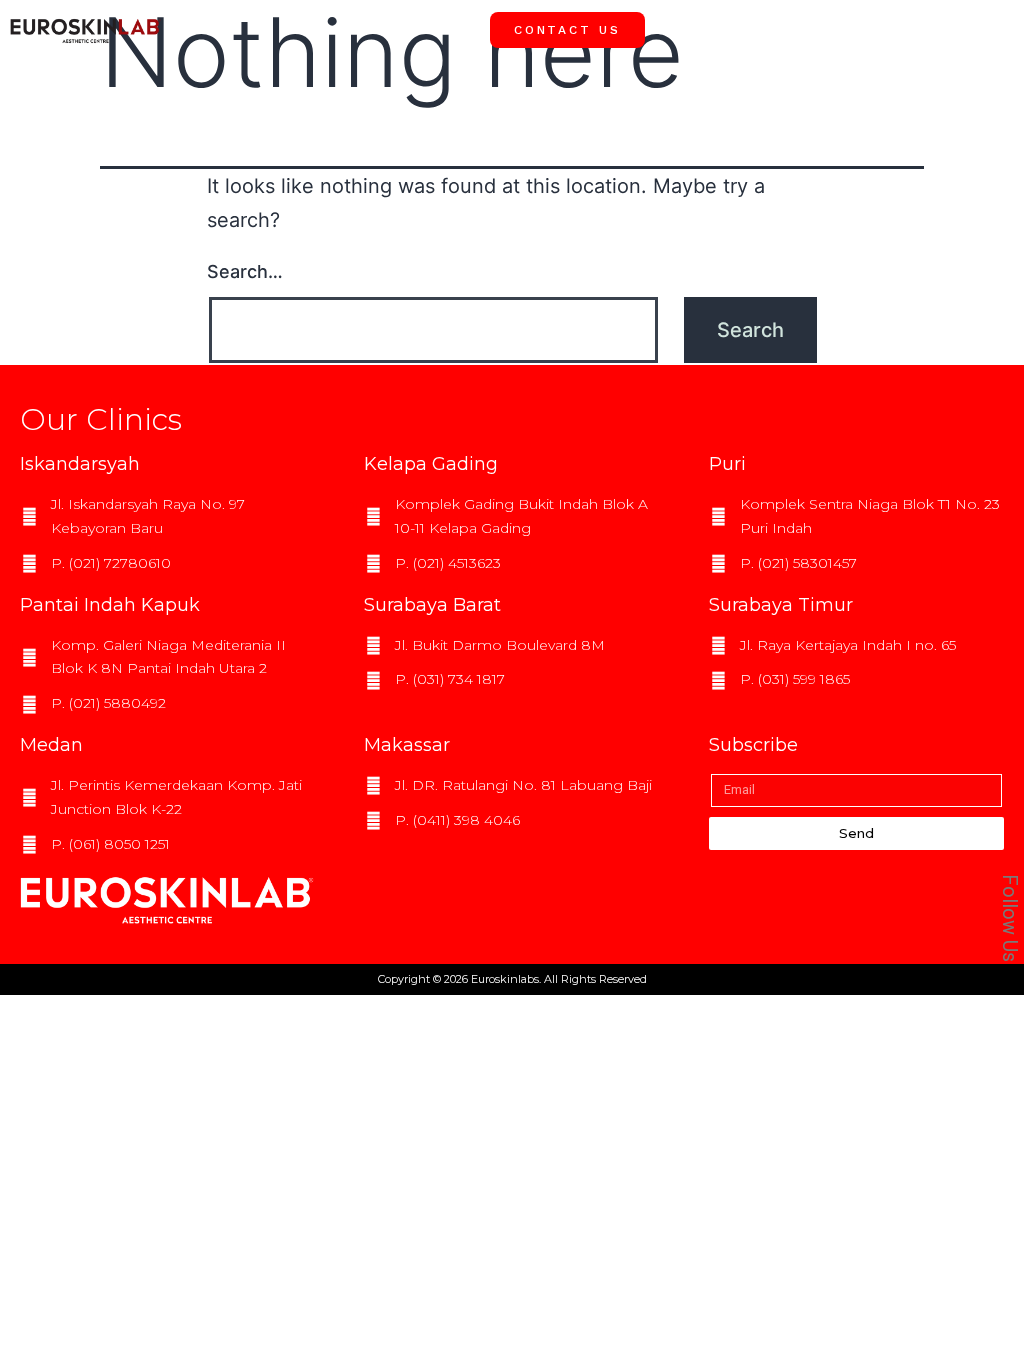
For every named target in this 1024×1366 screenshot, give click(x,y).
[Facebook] (983, 621)
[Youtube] (983, 711)
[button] (994, 29)
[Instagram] (983, 666)
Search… (245, 271)
